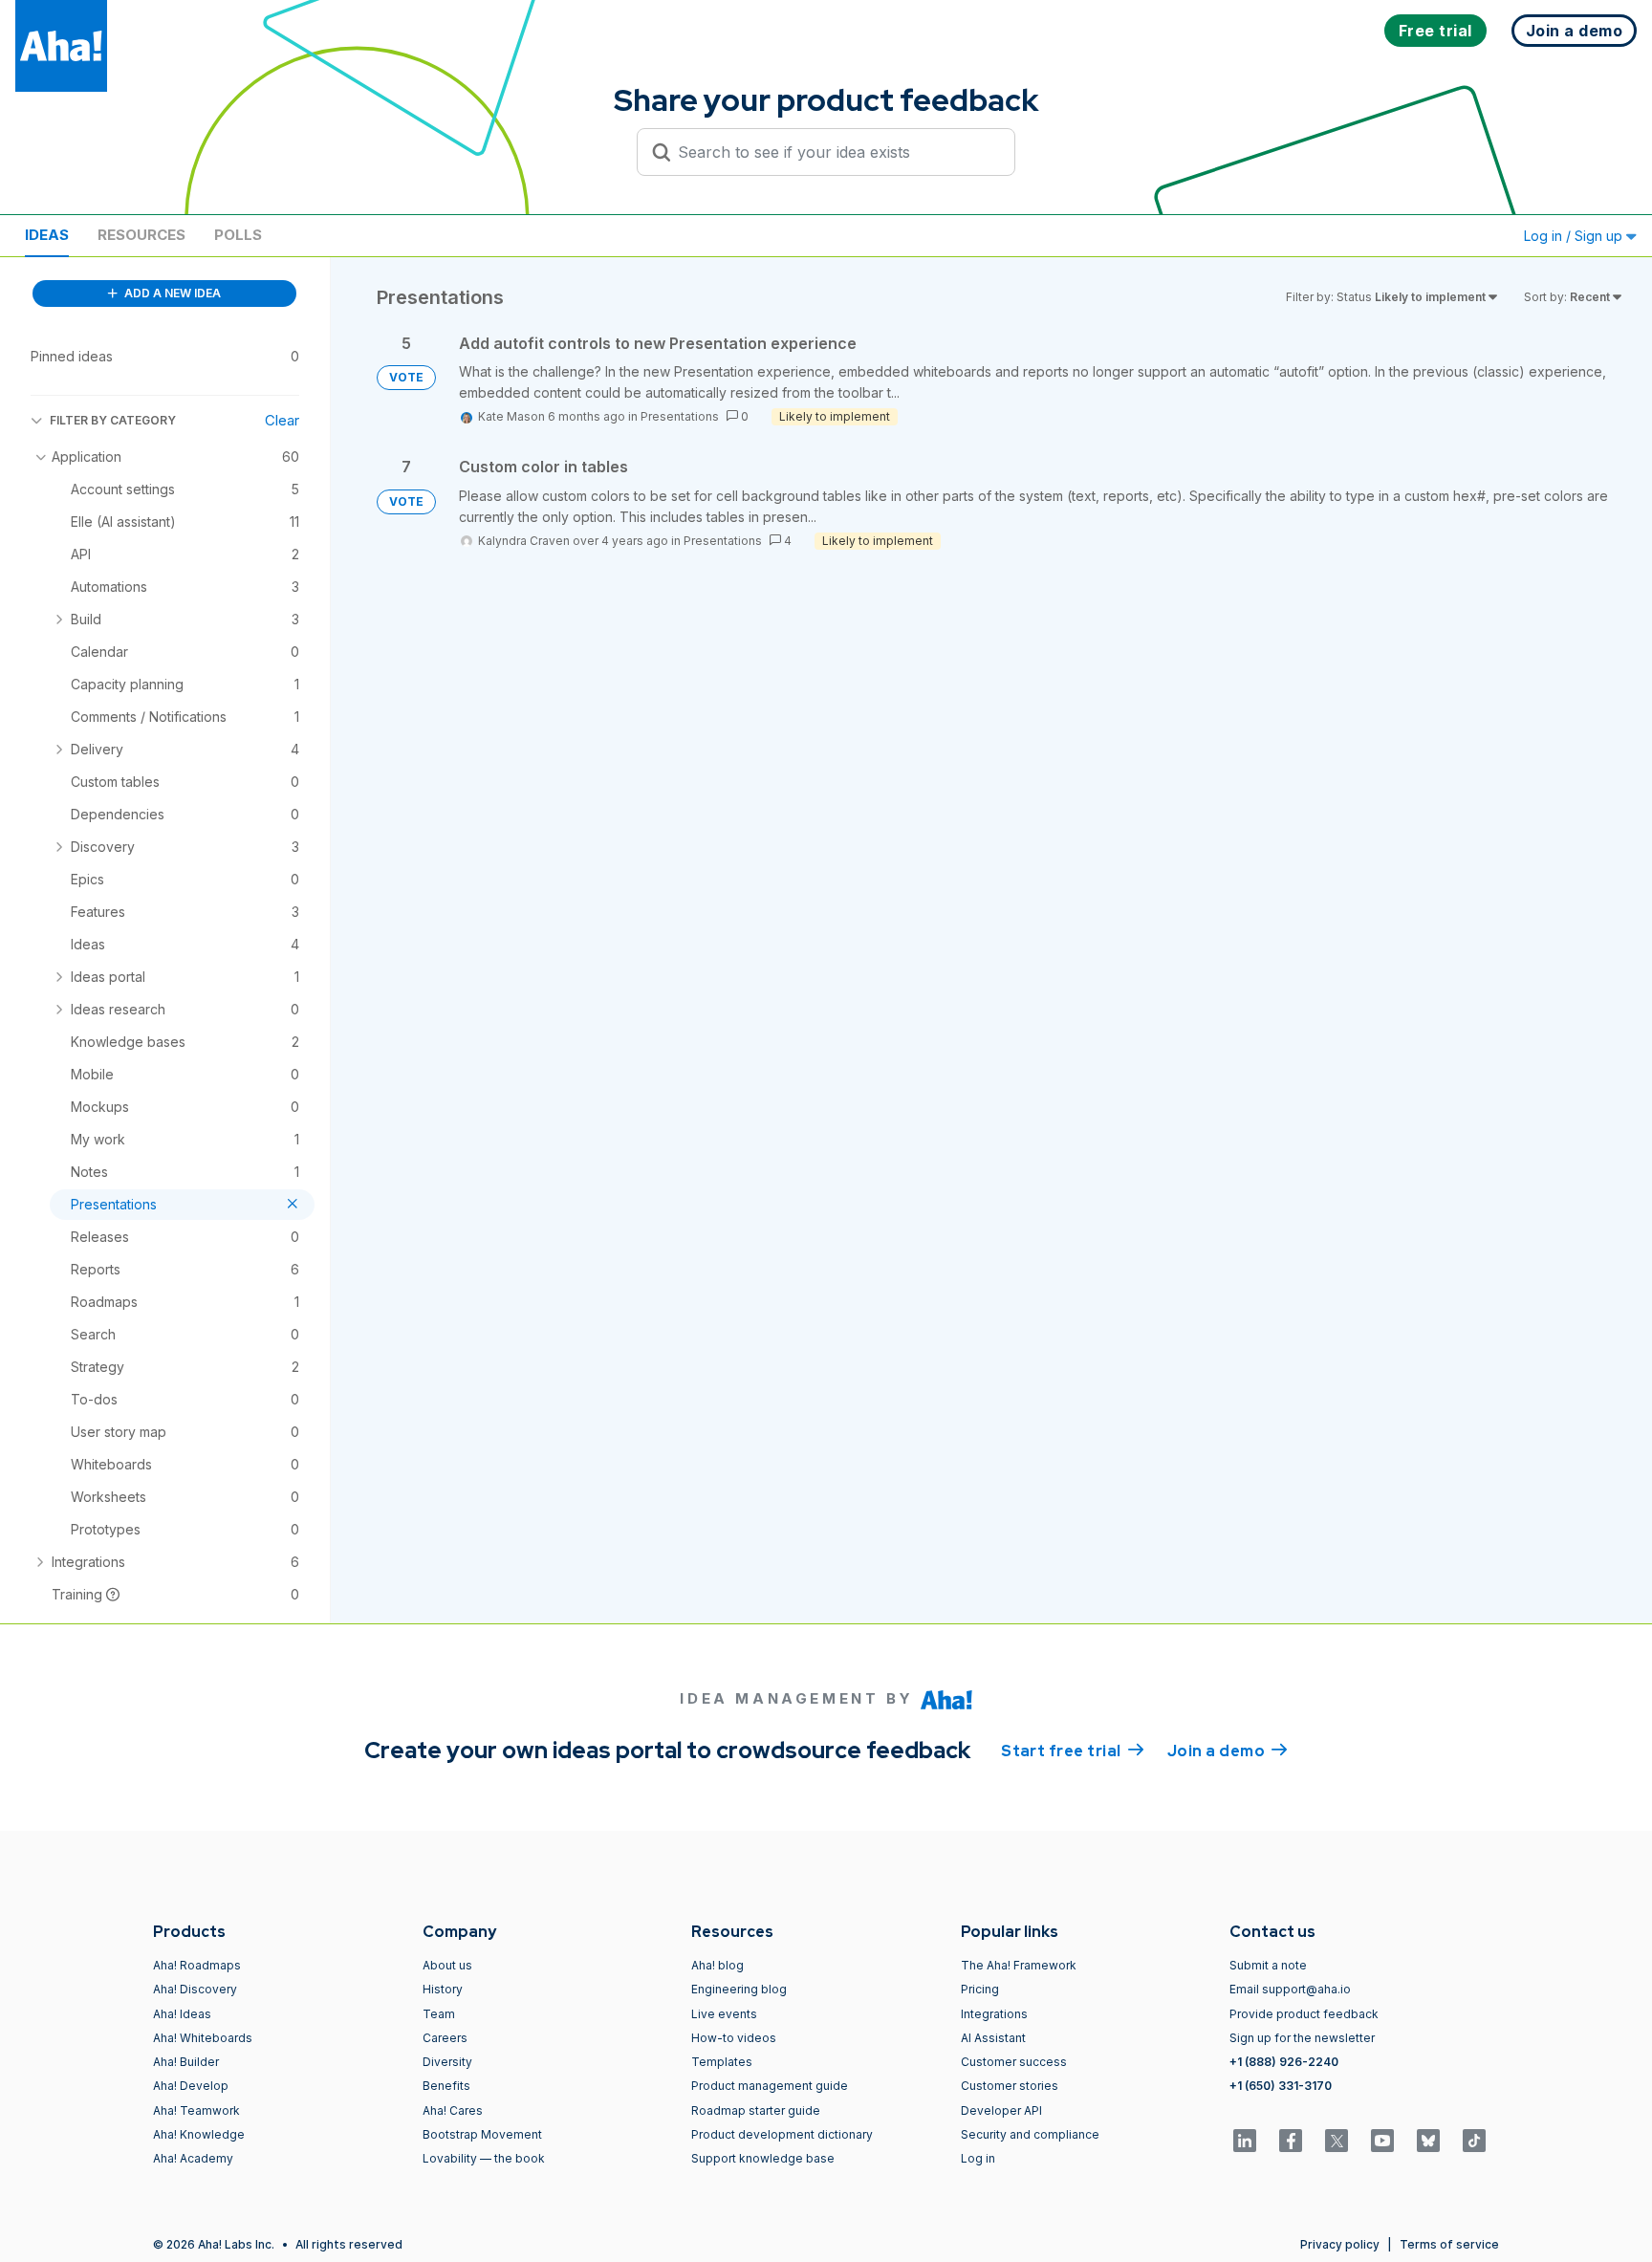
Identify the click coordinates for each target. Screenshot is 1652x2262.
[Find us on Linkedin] (1245, 2141)
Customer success (1014, 2062)
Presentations (680, 416)
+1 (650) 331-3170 (1281, 2086)
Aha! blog (717, 1965)
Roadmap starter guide (756, 2110)
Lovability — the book (484, 2158)
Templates (722, 2062)
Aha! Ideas (182, 2014)
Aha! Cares (453, 2110)
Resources (141, 235)
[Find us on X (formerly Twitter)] (1337, 2141)
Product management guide (770, 2086)
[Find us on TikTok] (1474, 2141)
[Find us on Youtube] (1382, 2141)
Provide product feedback (1304, 2014)
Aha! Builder (186, 2062)
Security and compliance (1030, 2134)
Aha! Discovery (195, 1989)
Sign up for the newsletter (1302, 2038)
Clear (282, 420)
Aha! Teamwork (196, 2110)
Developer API (1001, 2110)
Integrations (994, 2014)
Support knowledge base (763, 2158)
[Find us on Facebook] (1291, 2141)
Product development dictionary (782, 2134)
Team (439, 2014)
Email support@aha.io (1290, 1989)
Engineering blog (739, 1989)
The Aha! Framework (1019, 1965)
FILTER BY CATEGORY (113, 420)
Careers (445, 2038)
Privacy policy (1340, 2244)
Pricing (980, 1989)
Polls (238, 235)
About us (447, 1965)
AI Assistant (993, 2038)
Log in (978, 2158)
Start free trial (1073, 1751)
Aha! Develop (191, 2086)
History (443, 1989)
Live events (724, 2014)
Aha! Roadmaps (197, 1965)
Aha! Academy (193, 2158)
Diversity (447, 2062)
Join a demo (1228, 1751)
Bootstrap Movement (482, 2134)
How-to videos (734, 2038)
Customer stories (1010, 2086)
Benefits (446, 2086)
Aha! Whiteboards (203, 2038)
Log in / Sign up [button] (1575, 236)
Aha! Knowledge (199, 2134)
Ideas (47, 235)
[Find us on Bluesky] (1428, 2141)
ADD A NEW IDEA (171, 293)
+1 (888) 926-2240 (1284, 2062)
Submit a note (1268, 1965)
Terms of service (1449, 2244)
